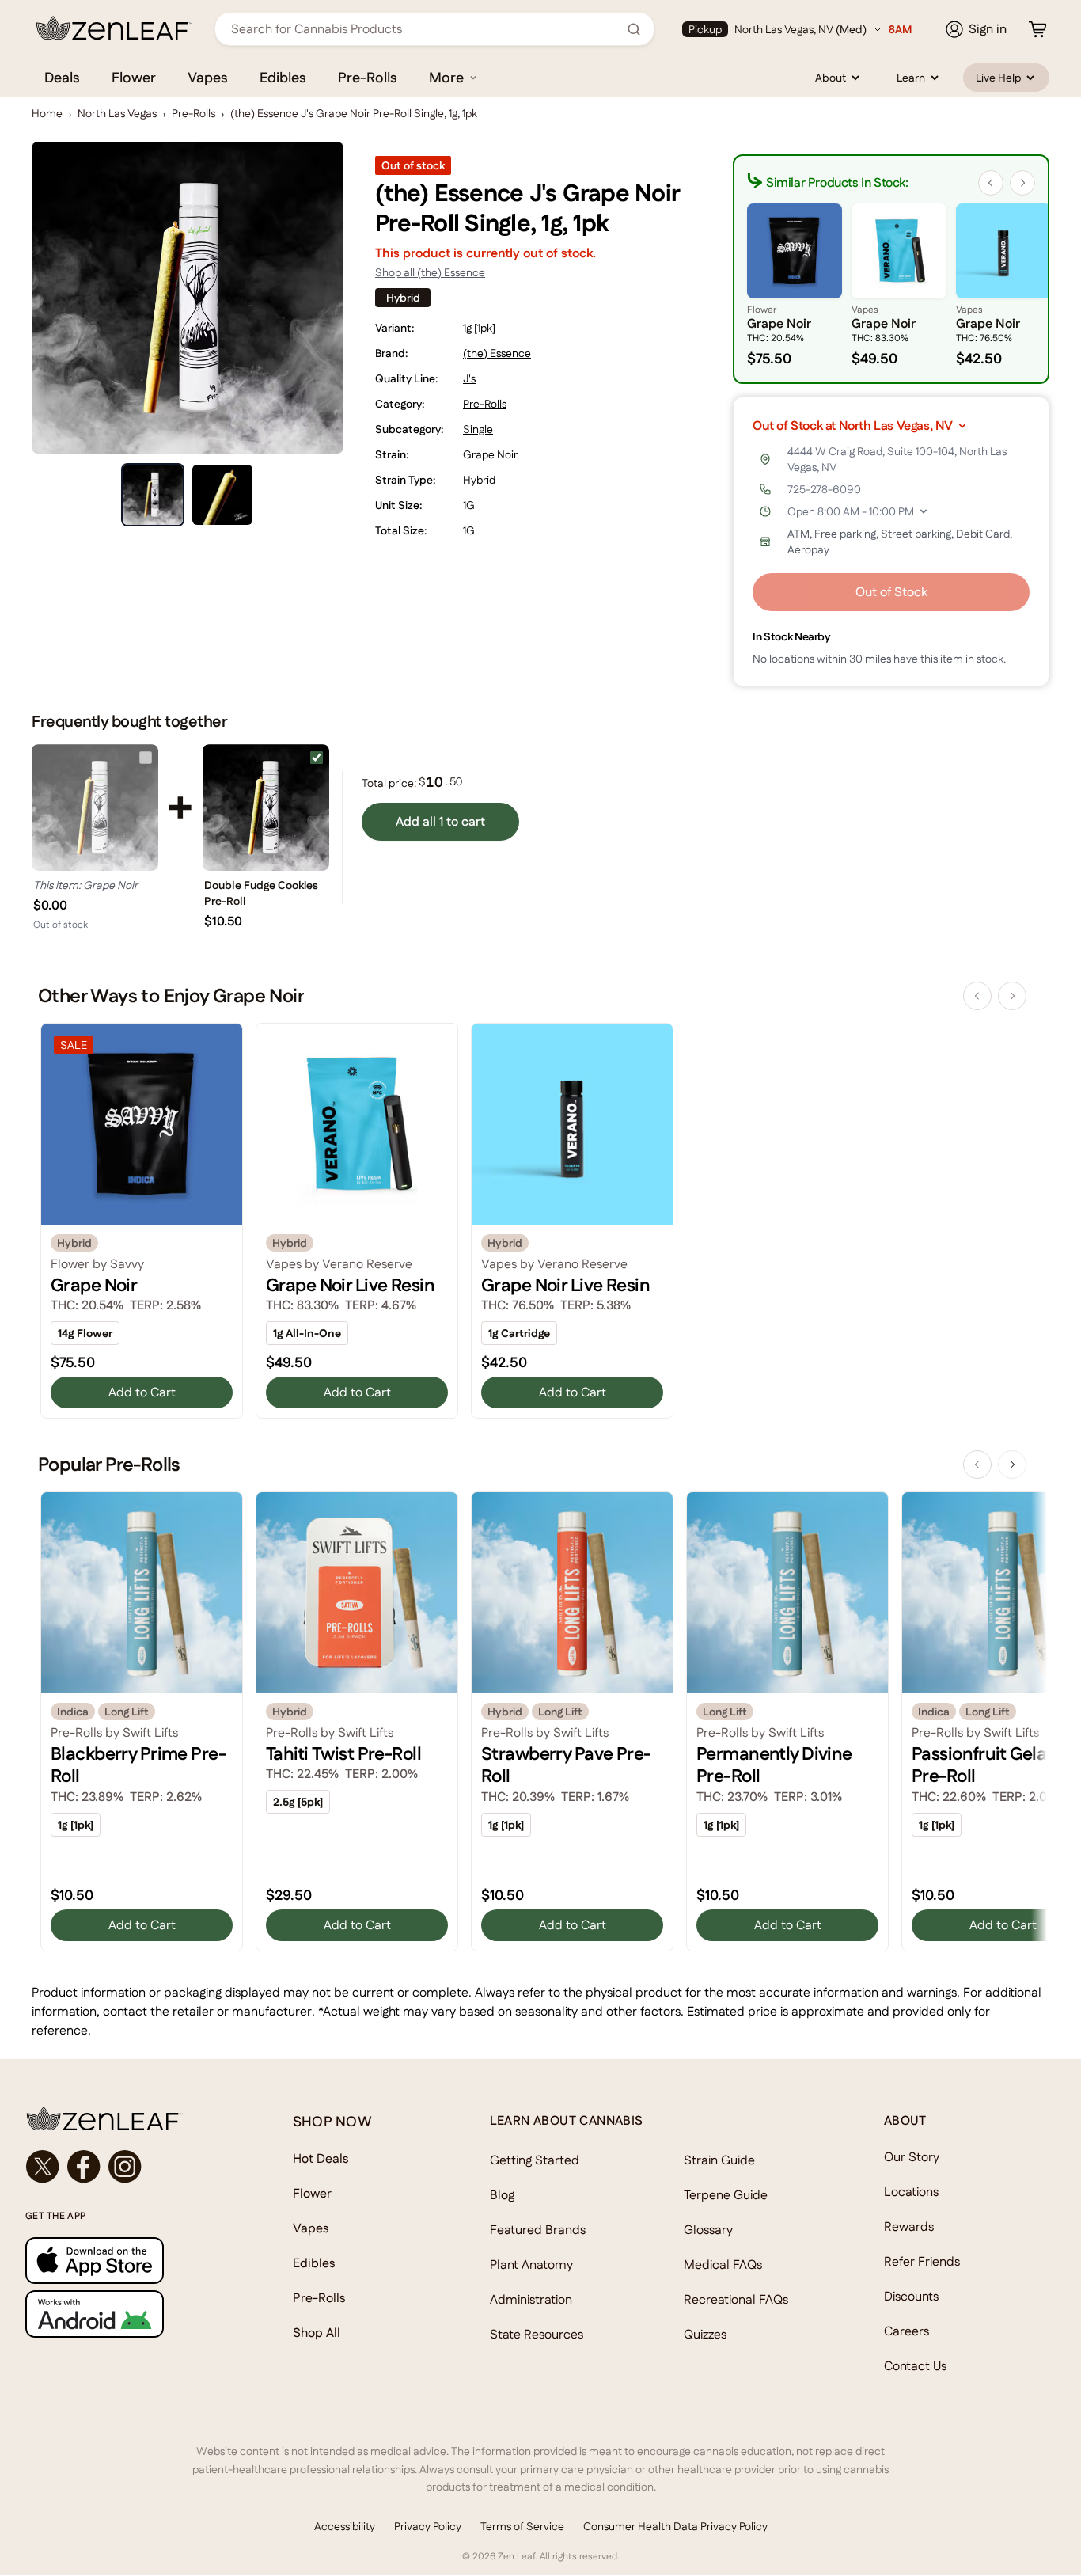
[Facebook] (84, 2167)
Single (478, 429)
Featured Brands (538, 2230)
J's (469, 378)
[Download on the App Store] (127, 2261)
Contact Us (915, 2366)
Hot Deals (321, 2158)
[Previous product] (977, 996)
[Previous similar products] (991, 183)
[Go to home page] (127, 2118)
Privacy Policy (428, 2526)
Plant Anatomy (531, 2264)
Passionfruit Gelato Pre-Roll (987, 1765)
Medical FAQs (723, 2264)
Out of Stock (891, 592)
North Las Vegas (117, 113)
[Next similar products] (1022, 183)
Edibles (283, 77)
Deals (62, 77)
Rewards (909, 2226)
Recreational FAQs (736, 2299)
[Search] (634, 29)
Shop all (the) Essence (430, 272)
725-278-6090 (824, 489)
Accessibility (345, 2526)
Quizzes (705, 2334)
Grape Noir (94, 1285)
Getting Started (535, 2160)
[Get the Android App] (127, 2314)
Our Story (912, 2157)
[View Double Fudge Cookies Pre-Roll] (266, 807)
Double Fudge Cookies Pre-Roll (261, 893)
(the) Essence (497, 353)
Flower (134, 77)
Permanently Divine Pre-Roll (774, 1765)
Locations (911, 2192)
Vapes (208, 77)
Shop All (317, 2333)
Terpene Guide (726, 2195)
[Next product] (1012, 996)
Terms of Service (522, 2526)
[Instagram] (125, 2167)
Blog (502, 2195)
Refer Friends (922, 2261)
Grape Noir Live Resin (350, 1285)
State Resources (537, 2334)
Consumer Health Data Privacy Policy (675, 2526)
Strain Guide (719, 2160)
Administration (531, 2299)
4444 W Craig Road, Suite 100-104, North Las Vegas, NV (897, 459)
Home (47, 113)
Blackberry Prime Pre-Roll (138, 1765)
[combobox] (426, 29)
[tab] (153, 495)
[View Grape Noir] (95, 807)
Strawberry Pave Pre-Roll (566, 1765)
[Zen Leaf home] (114, 28)
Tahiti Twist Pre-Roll (343, 1753)
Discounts (911, 2296)
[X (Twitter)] (43, 2167)
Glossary (708, 2230)
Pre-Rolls (368, 77)
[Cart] (1037, 29)
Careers (907, 2331)
